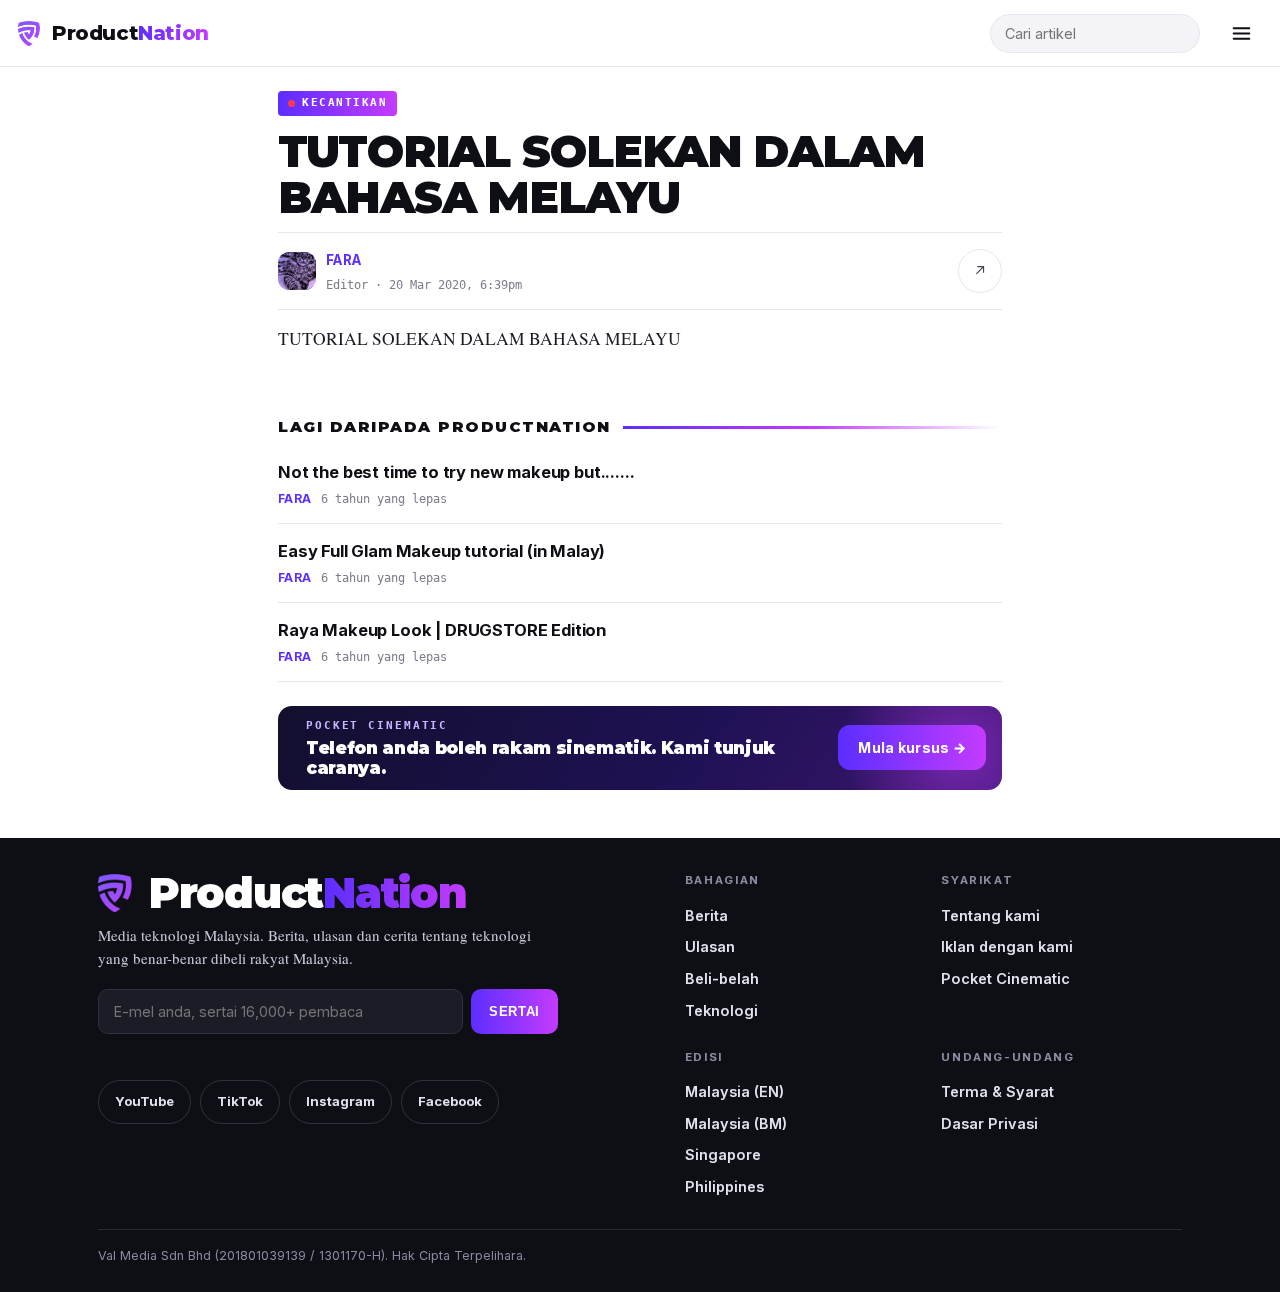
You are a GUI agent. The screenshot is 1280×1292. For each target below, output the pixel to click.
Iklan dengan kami (1007, 946)
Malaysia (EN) (734, 1091)
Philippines (724, 1186)
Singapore (723, 1154)
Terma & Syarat (997, 1091)
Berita (706, 915)
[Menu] (1241, 33)
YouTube (144, 1101)
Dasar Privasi (989, 1123)
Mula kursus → (912, 747)
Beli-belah (722, 978)
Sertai (514, 1011)
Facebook (450, 1101)
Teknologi (721, 1010)
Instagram (340, 1101)
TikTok (240, 1101)
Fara (344, 260)
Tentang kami (990, 915)
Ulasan (710, 946)
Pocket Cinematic (1005, 978)
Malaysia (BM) (736, 1123)
